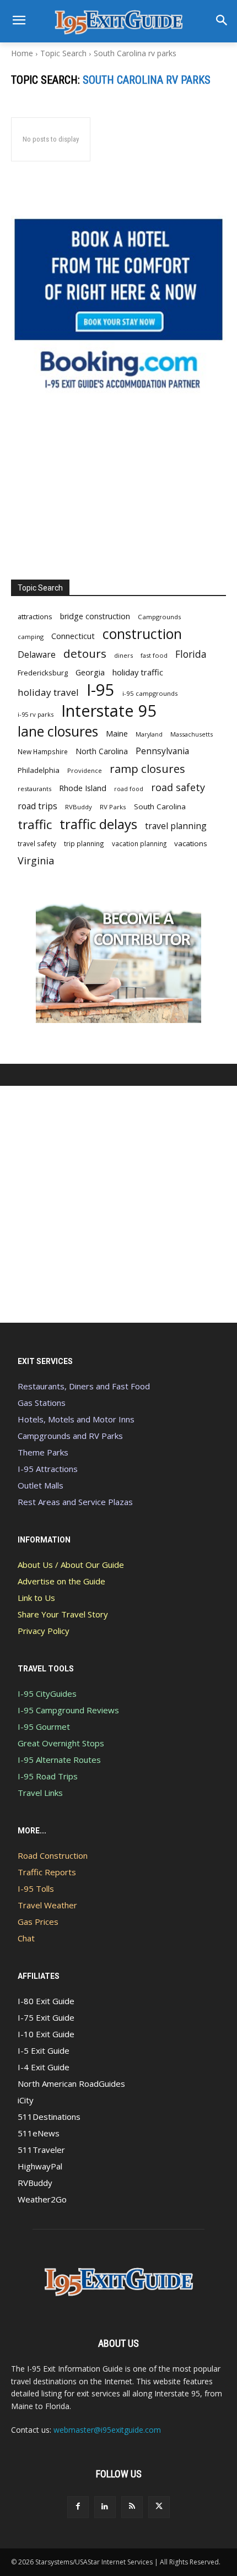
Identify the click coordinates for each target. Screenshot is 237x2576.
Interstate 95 (109, 710)
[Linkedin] (105, 2507)
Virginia (36, 861)
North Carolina (102, 751)
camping (31, 637)
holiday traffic (138, 672)
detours (85, 654)
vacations (191, 843)
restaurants (34, 789)
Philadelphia (39, 770)
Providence (85, 770)
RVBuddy (79, 807)
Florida (191, 654)
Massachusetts (192, 734)
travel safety (37, 843)
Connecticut (73, 636)
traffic (35, 824)
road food (129, 789)
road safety (178, 788)
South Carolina (160, 807)
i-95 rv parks (36, 714)
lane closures (58, 731)
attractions (35, 616)
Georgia (90, 672)
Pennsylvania (162, 751)
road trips (37, 806)
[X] (159, 2507)
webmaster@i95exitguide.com (107, 2430)
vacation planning (139, 843)
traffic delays (98, 824)
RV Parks (113, 807)
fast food (154, 655)
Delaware (37, 655)
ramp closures (147, 769)
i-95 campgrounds (150, 693)
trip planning (84, 843)
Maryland (149, 734)
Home (22, 53)
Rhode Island (83, 788)
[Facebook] (78, 2507)
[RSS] (132, 2507)
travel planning (176, 826)
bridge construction (95, 616)
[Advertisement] (118, 486)
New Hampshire (43, 751)
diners (123, 655)
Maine (117, 734)
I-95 (101, 690)
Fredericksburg (43, 673)
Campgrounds (160, 617)
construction (142, 634)
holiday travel (48, 692)
